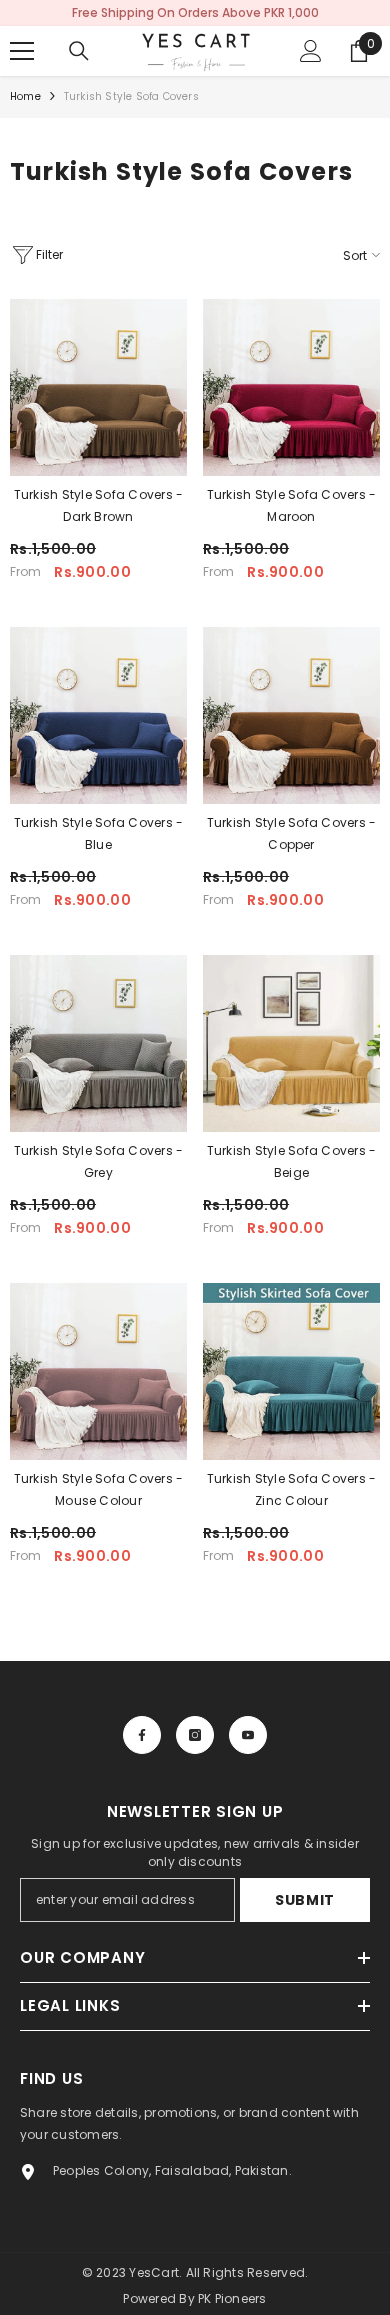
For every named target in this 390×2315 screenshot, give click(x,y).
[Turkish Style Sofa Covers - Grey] (98, 1043)
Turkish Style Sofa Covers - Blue (98, 833)
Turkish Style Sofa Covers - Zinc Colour (291, 1489)
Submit (305, 1900)
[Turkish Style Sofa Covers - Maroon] (291, 387)
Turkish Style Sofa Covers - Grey (98, 1161)
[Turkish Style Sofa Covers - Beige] (291, 1043)
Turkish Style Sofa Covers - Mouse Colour (98, 1489)
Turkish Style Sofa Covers (131, 96)
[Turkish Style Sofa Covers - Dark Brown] (98, 387)
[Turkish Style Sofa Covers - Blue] (98, 715)
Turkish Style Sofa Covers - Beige (291, 1161)
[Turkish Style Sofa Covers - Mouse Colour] (98, 1371)
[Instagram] (195, 1735)
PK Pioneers (232, 2298)
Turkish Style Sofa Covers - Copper (291, 833)
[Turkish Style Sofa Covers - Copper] (291, 715)
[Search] (79, 51)
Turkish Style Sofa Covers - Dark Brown (98, 505)
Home (25, 96)
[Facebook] (142, 1735)
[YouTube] (248, 1735)
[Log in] (311, 51)
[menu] (22, 51)
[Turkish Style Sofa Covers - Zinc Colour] (291, 1371)
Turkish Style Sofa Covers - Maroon (291, 505)
